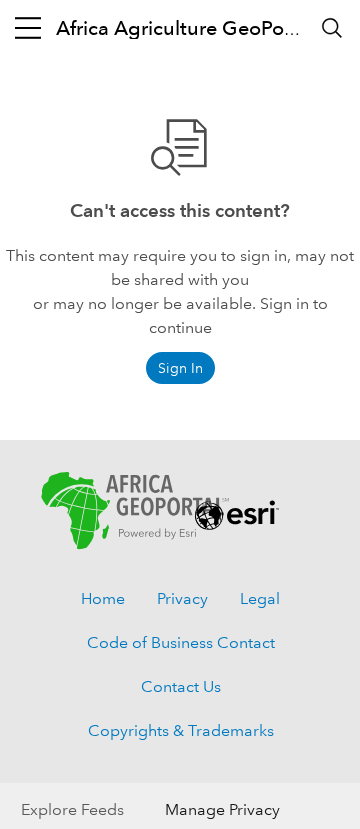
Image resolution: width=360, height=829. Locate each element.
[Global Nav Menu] (28, 28)
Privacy (182, 598)
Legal (260, 598)
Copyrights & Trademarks (181, 730)
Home (103, 598)
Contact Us (181, 686)
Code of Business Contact (181, 642)
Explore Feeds (72, 809)
